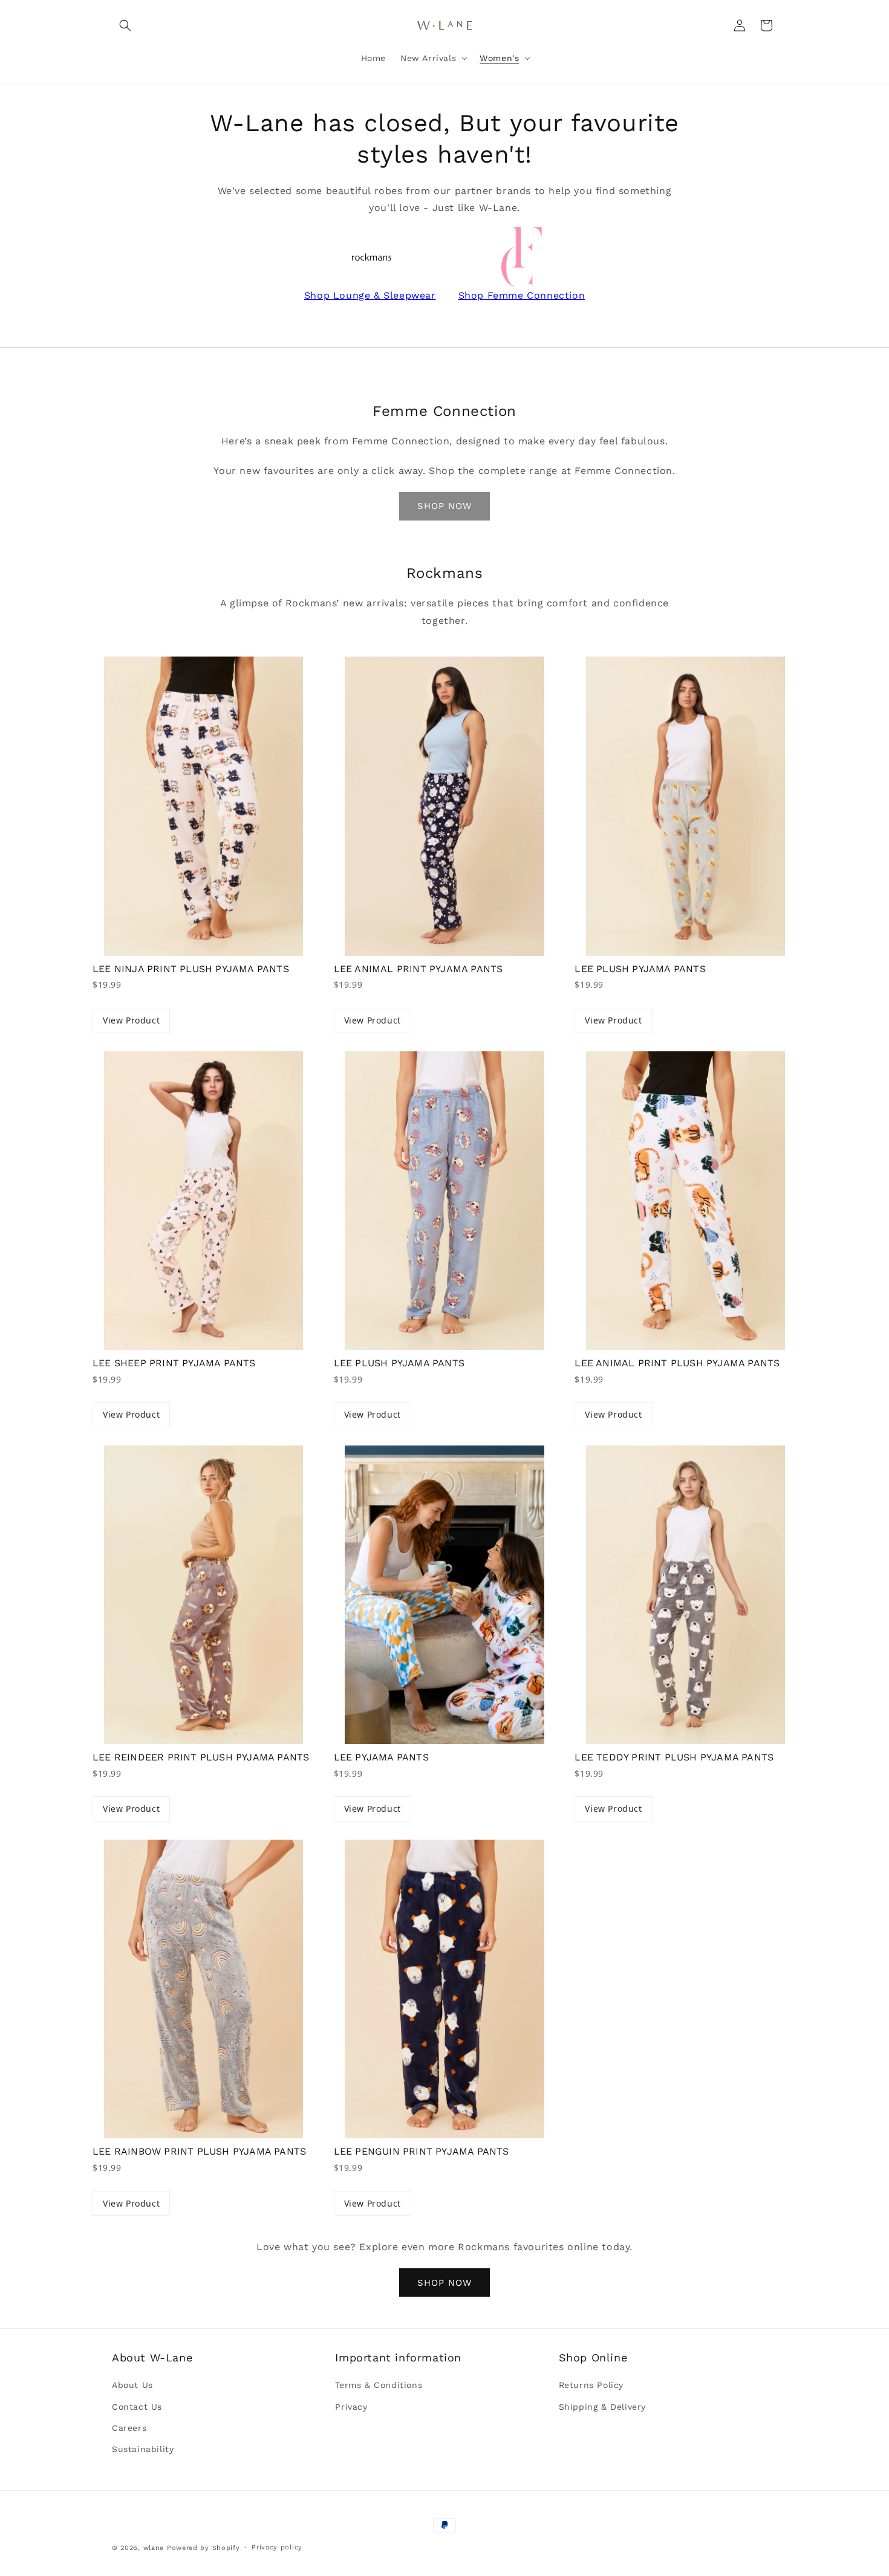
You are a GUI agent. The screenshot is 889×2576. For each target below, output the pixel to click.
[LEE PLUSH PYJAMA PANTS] (685, 806)
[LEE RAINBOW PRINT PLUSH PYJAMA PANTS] (204, 1989)
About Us (132, 2385)
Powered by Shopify (204, 2548)
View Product (131, 1020)
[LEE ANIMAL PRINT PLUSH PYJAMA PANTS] (685, 1201)
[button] (125, 25)
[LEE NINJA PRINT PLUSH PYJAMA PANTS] (204, 806)
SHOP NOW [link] (444, 506)
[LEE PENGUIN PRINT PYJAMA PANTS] (445, 1989)
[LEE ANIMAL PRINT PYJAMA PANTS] (445, 806)
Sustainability (143, 2449)
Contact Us (137, 2407)
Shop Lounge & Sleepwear (370, 295)
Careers (129, 2428)
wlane (154, 2548)
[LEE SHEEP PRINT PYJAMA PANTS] (204, 1201)
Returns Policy (591, 2385)
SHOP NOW (444, 2283)
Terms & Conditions (379, 2385)
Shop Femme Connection (522, 295)
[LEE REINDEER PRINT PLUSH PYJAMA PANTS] (204, 1595)
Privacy (351, 2407)
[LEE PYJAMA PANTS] (445, 1595)
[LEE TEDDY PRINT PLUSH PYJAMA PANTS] (685, 1595)
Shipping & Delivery (602, 2407)
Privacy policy (277, 2547)
